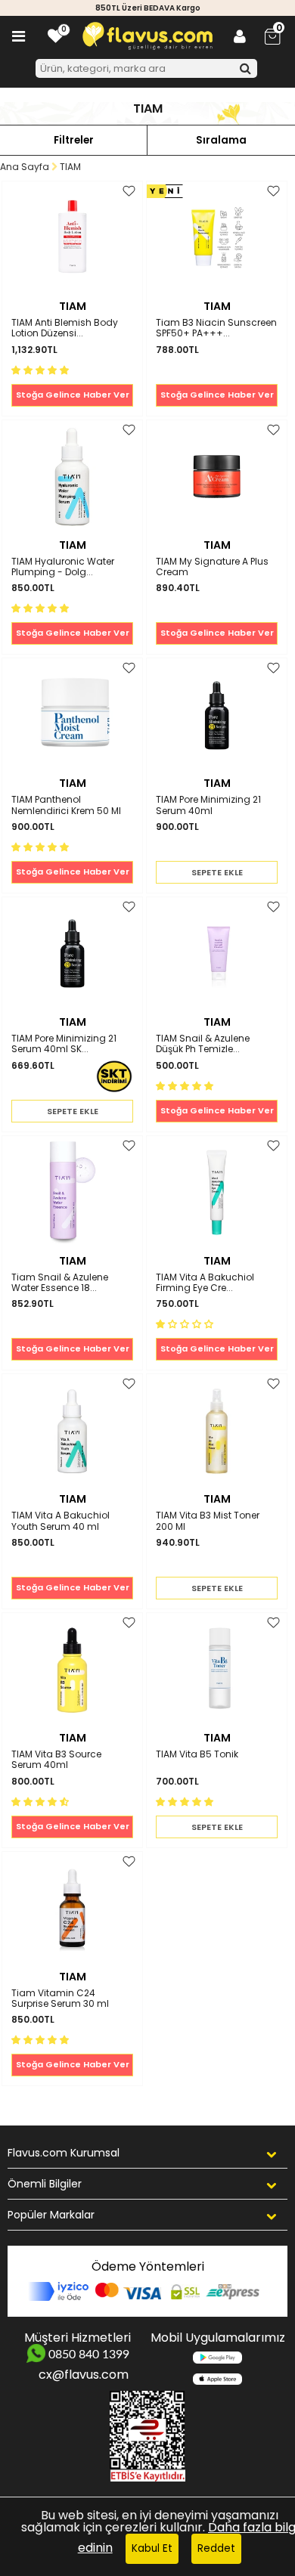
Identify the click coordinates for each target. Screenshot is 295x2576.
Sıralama (221, 140)
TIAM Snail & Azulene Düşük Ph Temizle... (203, 1044)
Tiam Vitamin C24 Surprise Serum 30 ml (60, 1999)
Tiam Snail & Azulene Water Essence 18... (60, 1283)
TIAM (73, 306)
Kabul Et (152, 2548)
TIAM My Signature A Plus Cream (212, 567)
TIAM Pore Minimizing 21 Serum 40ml (208, 805)
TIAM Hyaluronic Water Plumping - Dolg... (63, 567)
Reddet (216, 2548)
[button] (42, 369)
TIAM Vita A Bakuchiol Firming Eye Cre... (205, 1283)
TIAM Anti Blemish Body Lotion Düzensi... (65, 328)
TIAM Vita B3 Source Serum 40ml (56, 1760)
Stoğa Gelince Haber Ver (73, 395)
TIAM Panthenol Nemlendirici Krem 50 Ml (66, 805)
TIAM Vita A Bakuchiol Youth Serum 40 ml (61, 1521)
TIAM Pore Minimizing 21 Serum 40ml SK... (64, 1044)
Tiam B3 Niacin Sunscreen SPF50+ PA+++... (216, 328)
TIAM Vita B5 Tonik (197, 1755)
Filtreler (74, 140)
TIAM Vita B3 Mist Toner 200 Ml (208, 1521)
